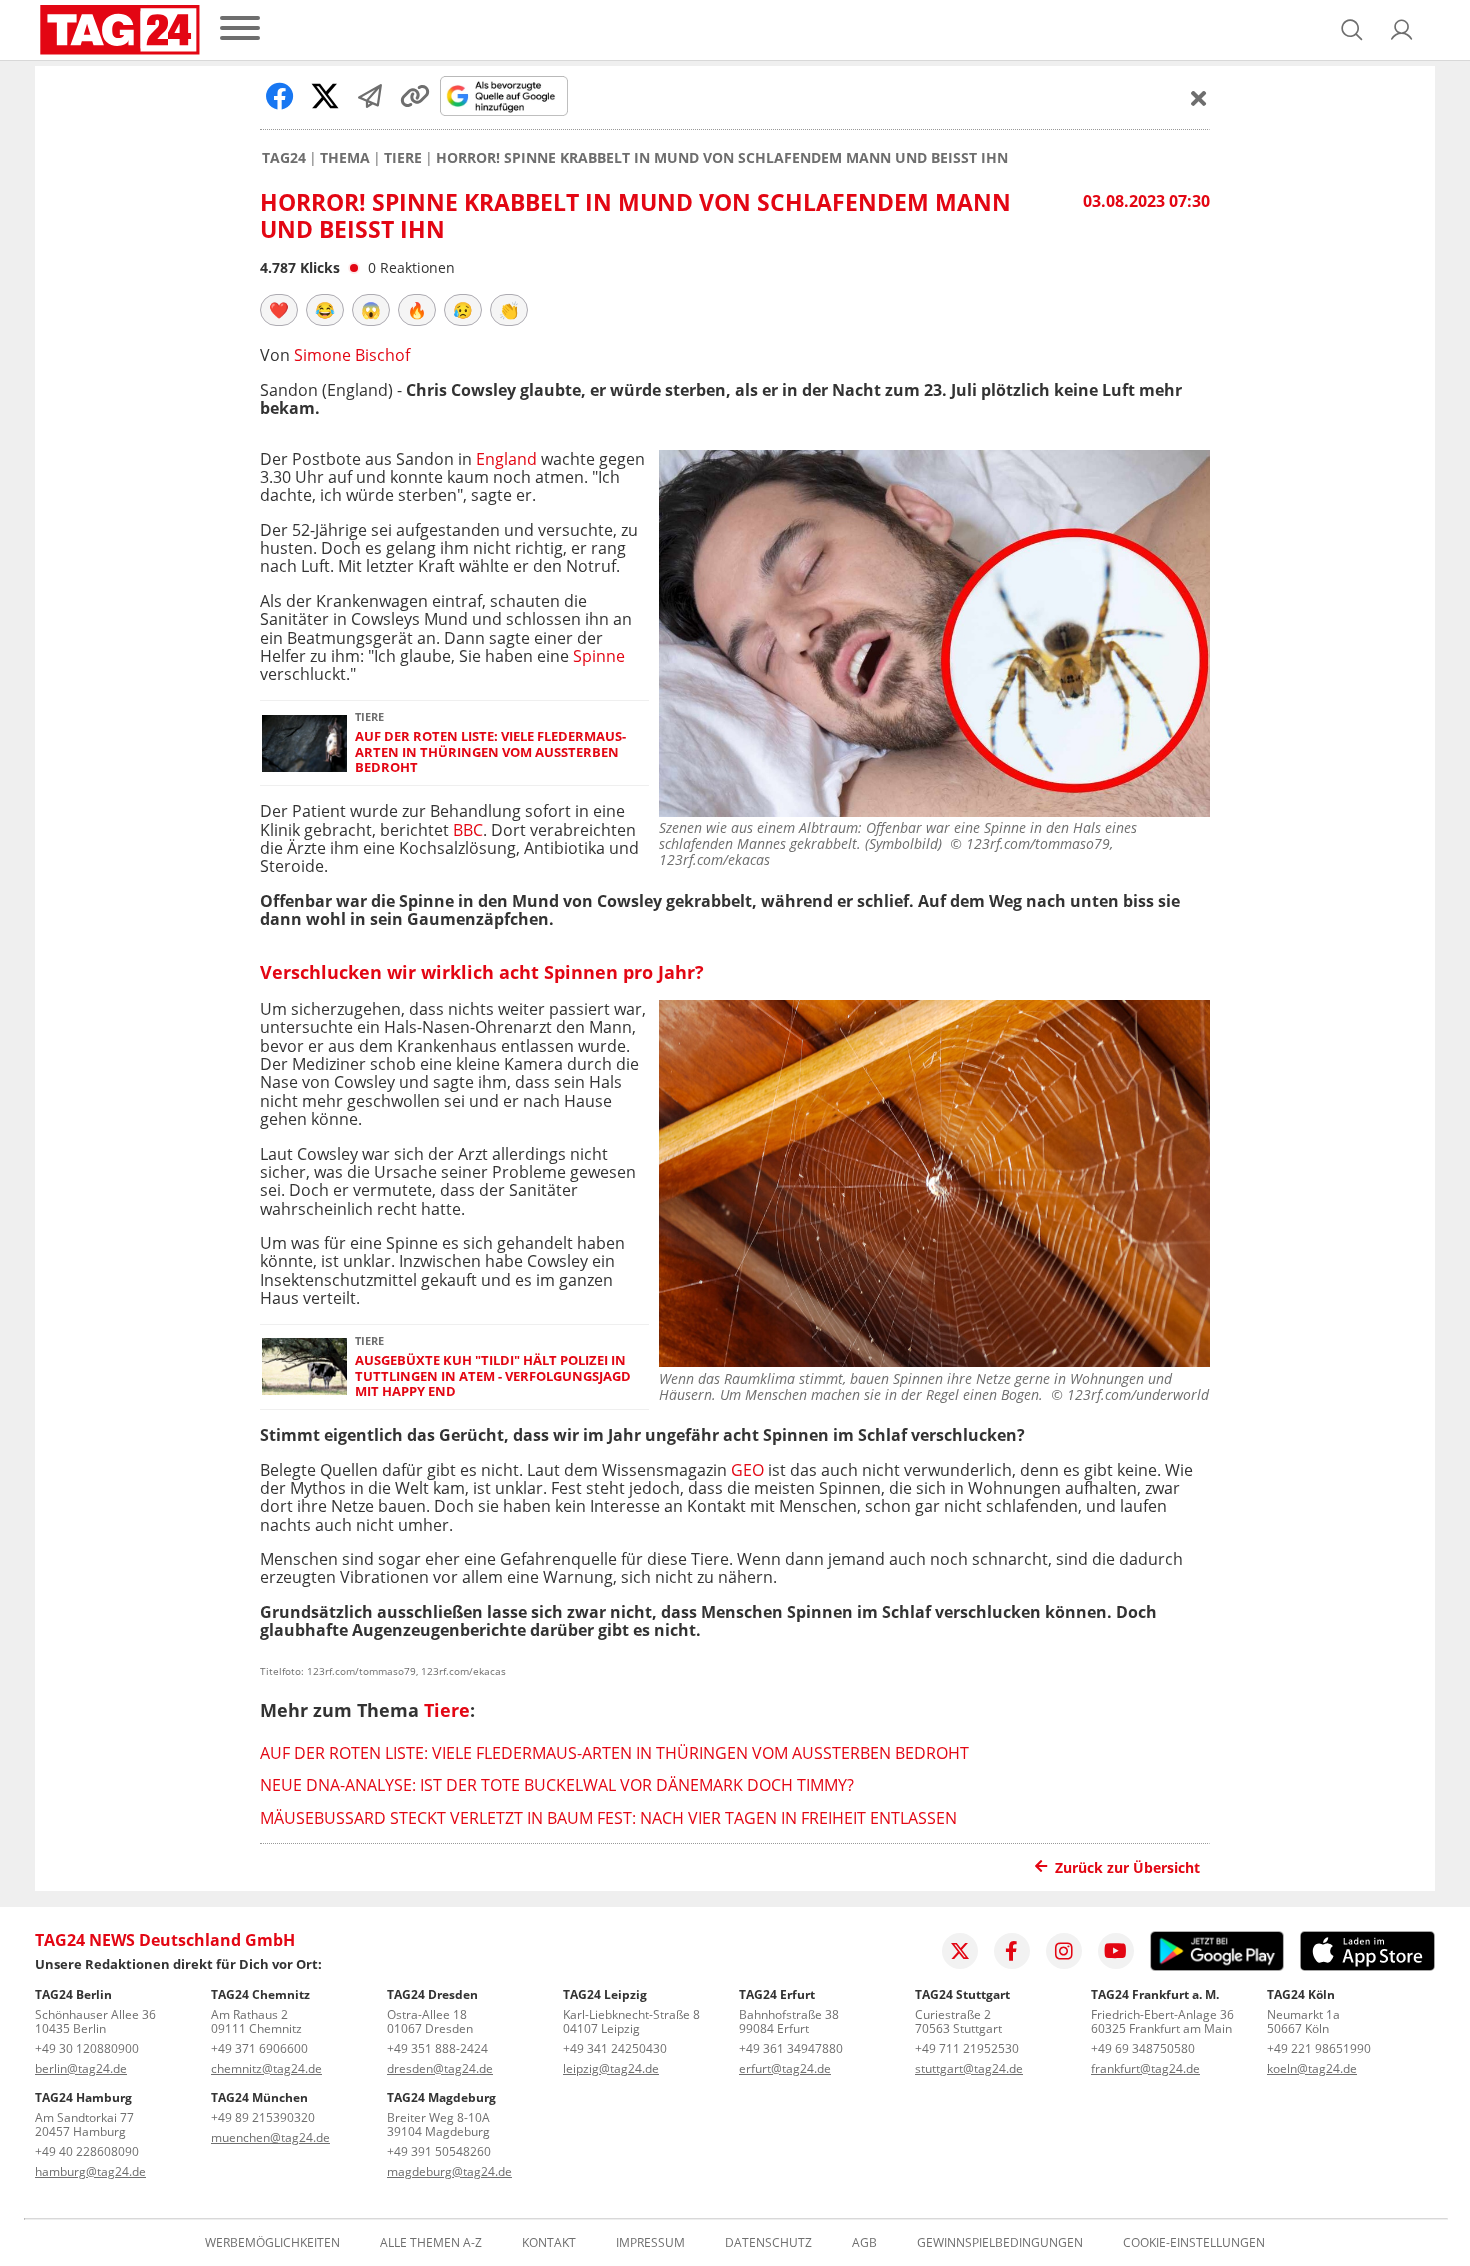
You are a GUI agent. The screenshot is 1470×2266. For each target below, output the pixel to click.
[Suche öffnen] (1352, 30)
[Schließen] (1199, 98)
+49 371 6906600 (259, 2048)
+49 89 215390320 (263, 2117)
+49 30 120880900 (87, 2048)
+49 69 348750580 (1143, 2048)
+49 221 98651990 (1319, 2048)
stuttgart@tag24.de (969, 2068)
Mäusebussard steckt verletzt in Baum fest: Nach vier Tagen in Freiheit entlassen (608, 1818)
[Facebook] (1012, 1951)
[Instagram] (1064, 1951)
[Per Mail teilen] (370, 96)
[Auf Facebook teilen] (280, 96)
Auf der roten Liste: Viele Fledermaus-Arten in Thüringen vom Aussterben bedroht (490, 752)
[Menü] (240, 29)
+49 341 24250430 (615, 2048)
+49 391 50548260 (439, 2151)
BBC (468, 830)
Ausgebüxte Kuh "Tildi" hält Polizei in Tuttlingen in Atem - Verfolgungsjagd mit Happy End (493, 1376)
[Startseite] (120, 30)
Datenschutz (768, 2243)
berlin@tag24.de (81, 2068)
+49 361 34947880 (791, 2048)
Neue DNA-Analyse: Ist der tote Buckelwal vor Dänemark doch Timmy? (557, 1785)
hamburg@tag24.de (90, 2171)
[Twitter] (960, 1951)
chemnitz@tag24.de (266, 2068)
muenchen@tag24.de (270, 2137)
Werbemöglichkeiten (272, 2243)
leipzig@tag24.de (611, 2068)
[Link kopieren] (415, 96)
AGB (864, 2243)
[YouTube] (1116, 1951)
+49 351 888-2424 (437, 2048)
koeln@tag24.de (1312, 2068)
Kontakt (549, 2243)
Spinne (599, 656)
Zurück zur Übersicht (1127, 1867)
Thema (345, 158)
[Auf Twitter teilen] (325, 96)
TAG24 (284, 158)
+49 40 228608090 (87, 2151)
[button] (1402, 30)
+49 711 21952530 (967, 2048)
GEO (747, 1470)
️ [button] (279, 310)
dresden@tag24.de (440, 2068)
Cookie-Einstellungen (1194, 2243)
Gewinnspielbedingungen (1000, 2243)
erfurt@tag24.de (785, 2068)
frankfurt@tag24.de (1145, 2068)
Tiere (403, 158)
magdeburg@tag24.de (449, 2171)
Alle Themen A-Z (431, 2243)
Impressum (650, 2243)
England (508, 459)
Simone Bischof (352, 355)
